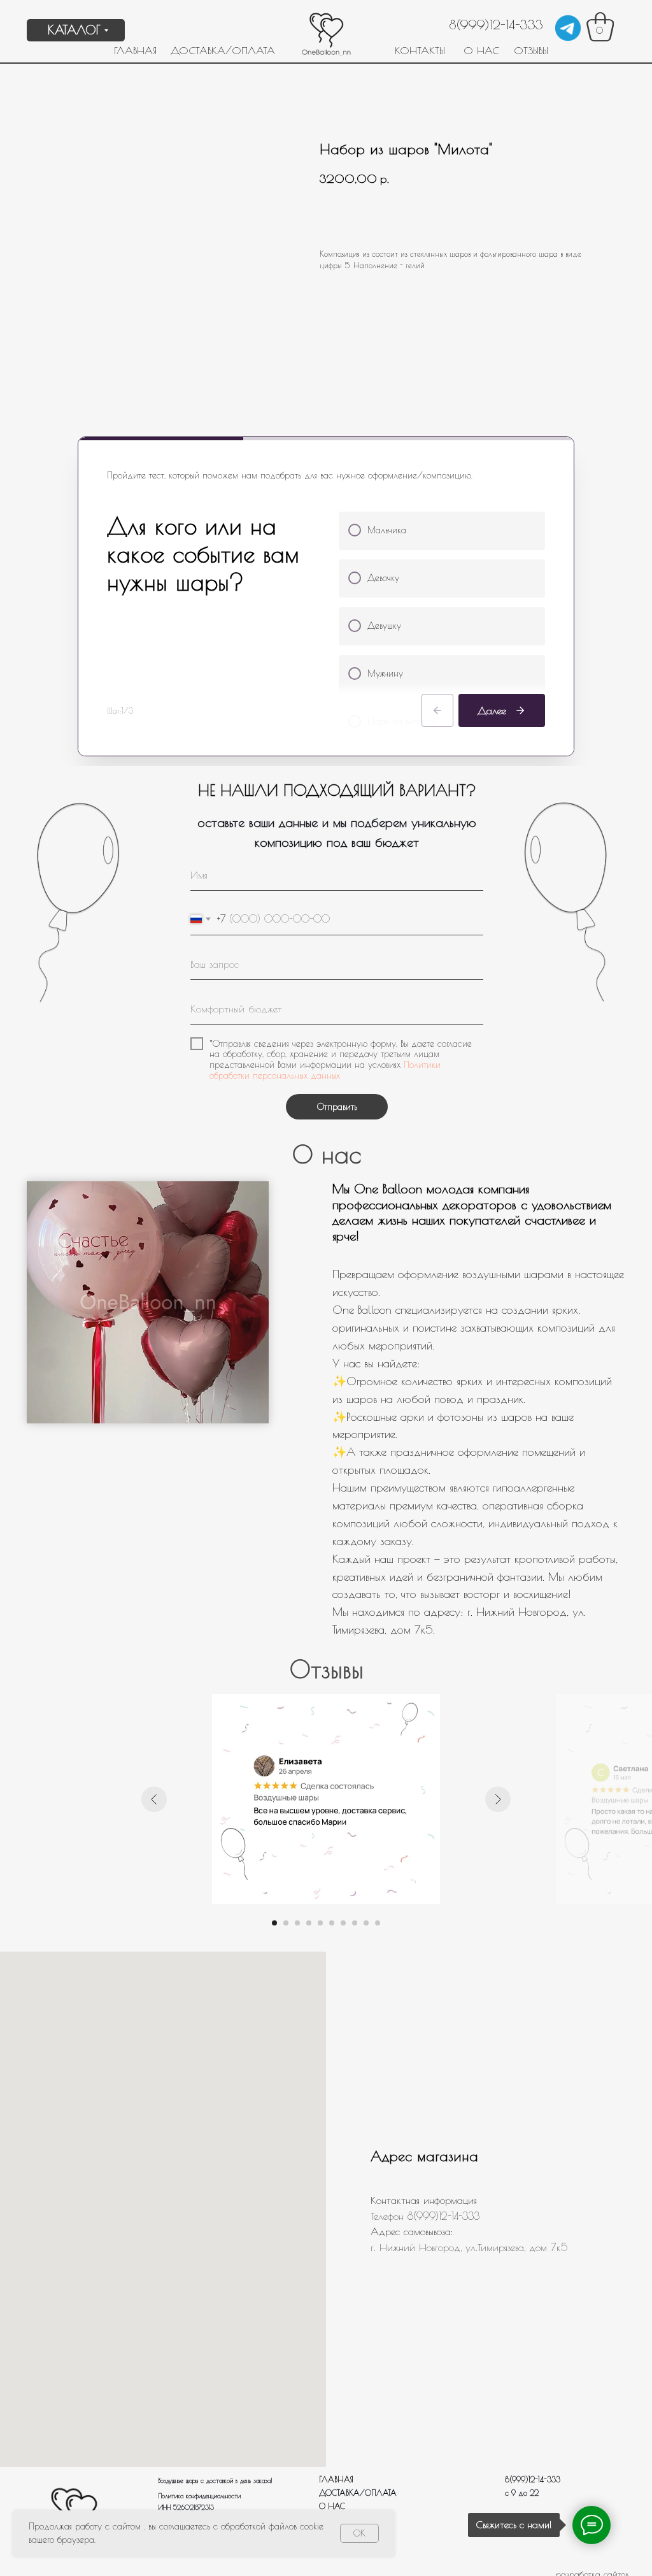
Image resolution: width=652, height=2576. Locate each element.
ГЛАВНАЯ (135, 50)
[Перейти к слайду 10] (378, 1923)
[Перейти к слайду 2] (286, 1923)
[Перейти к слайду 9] (366, 1923)
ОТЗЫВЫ (531, 50)
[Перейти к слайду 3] (297, 1923)
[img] (568, 28)
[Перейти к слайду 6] (332, 1923)
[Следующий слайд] (498, 1799)
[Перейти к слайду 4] (309, 1923)
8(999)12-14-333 (496, 25)
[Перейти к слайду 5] (320, 1923)
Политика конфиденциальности (200, 2496)
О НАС (481, 50)
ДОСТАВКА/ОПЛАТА (223, 50)
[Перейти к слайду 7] (343, 1923)
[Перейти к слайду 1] (274, 1923)
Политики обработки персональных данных (325, 1070)
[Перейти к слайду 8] (355, 1923)
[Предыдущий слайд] (154, 1799)
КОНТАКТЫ (420, 50)
